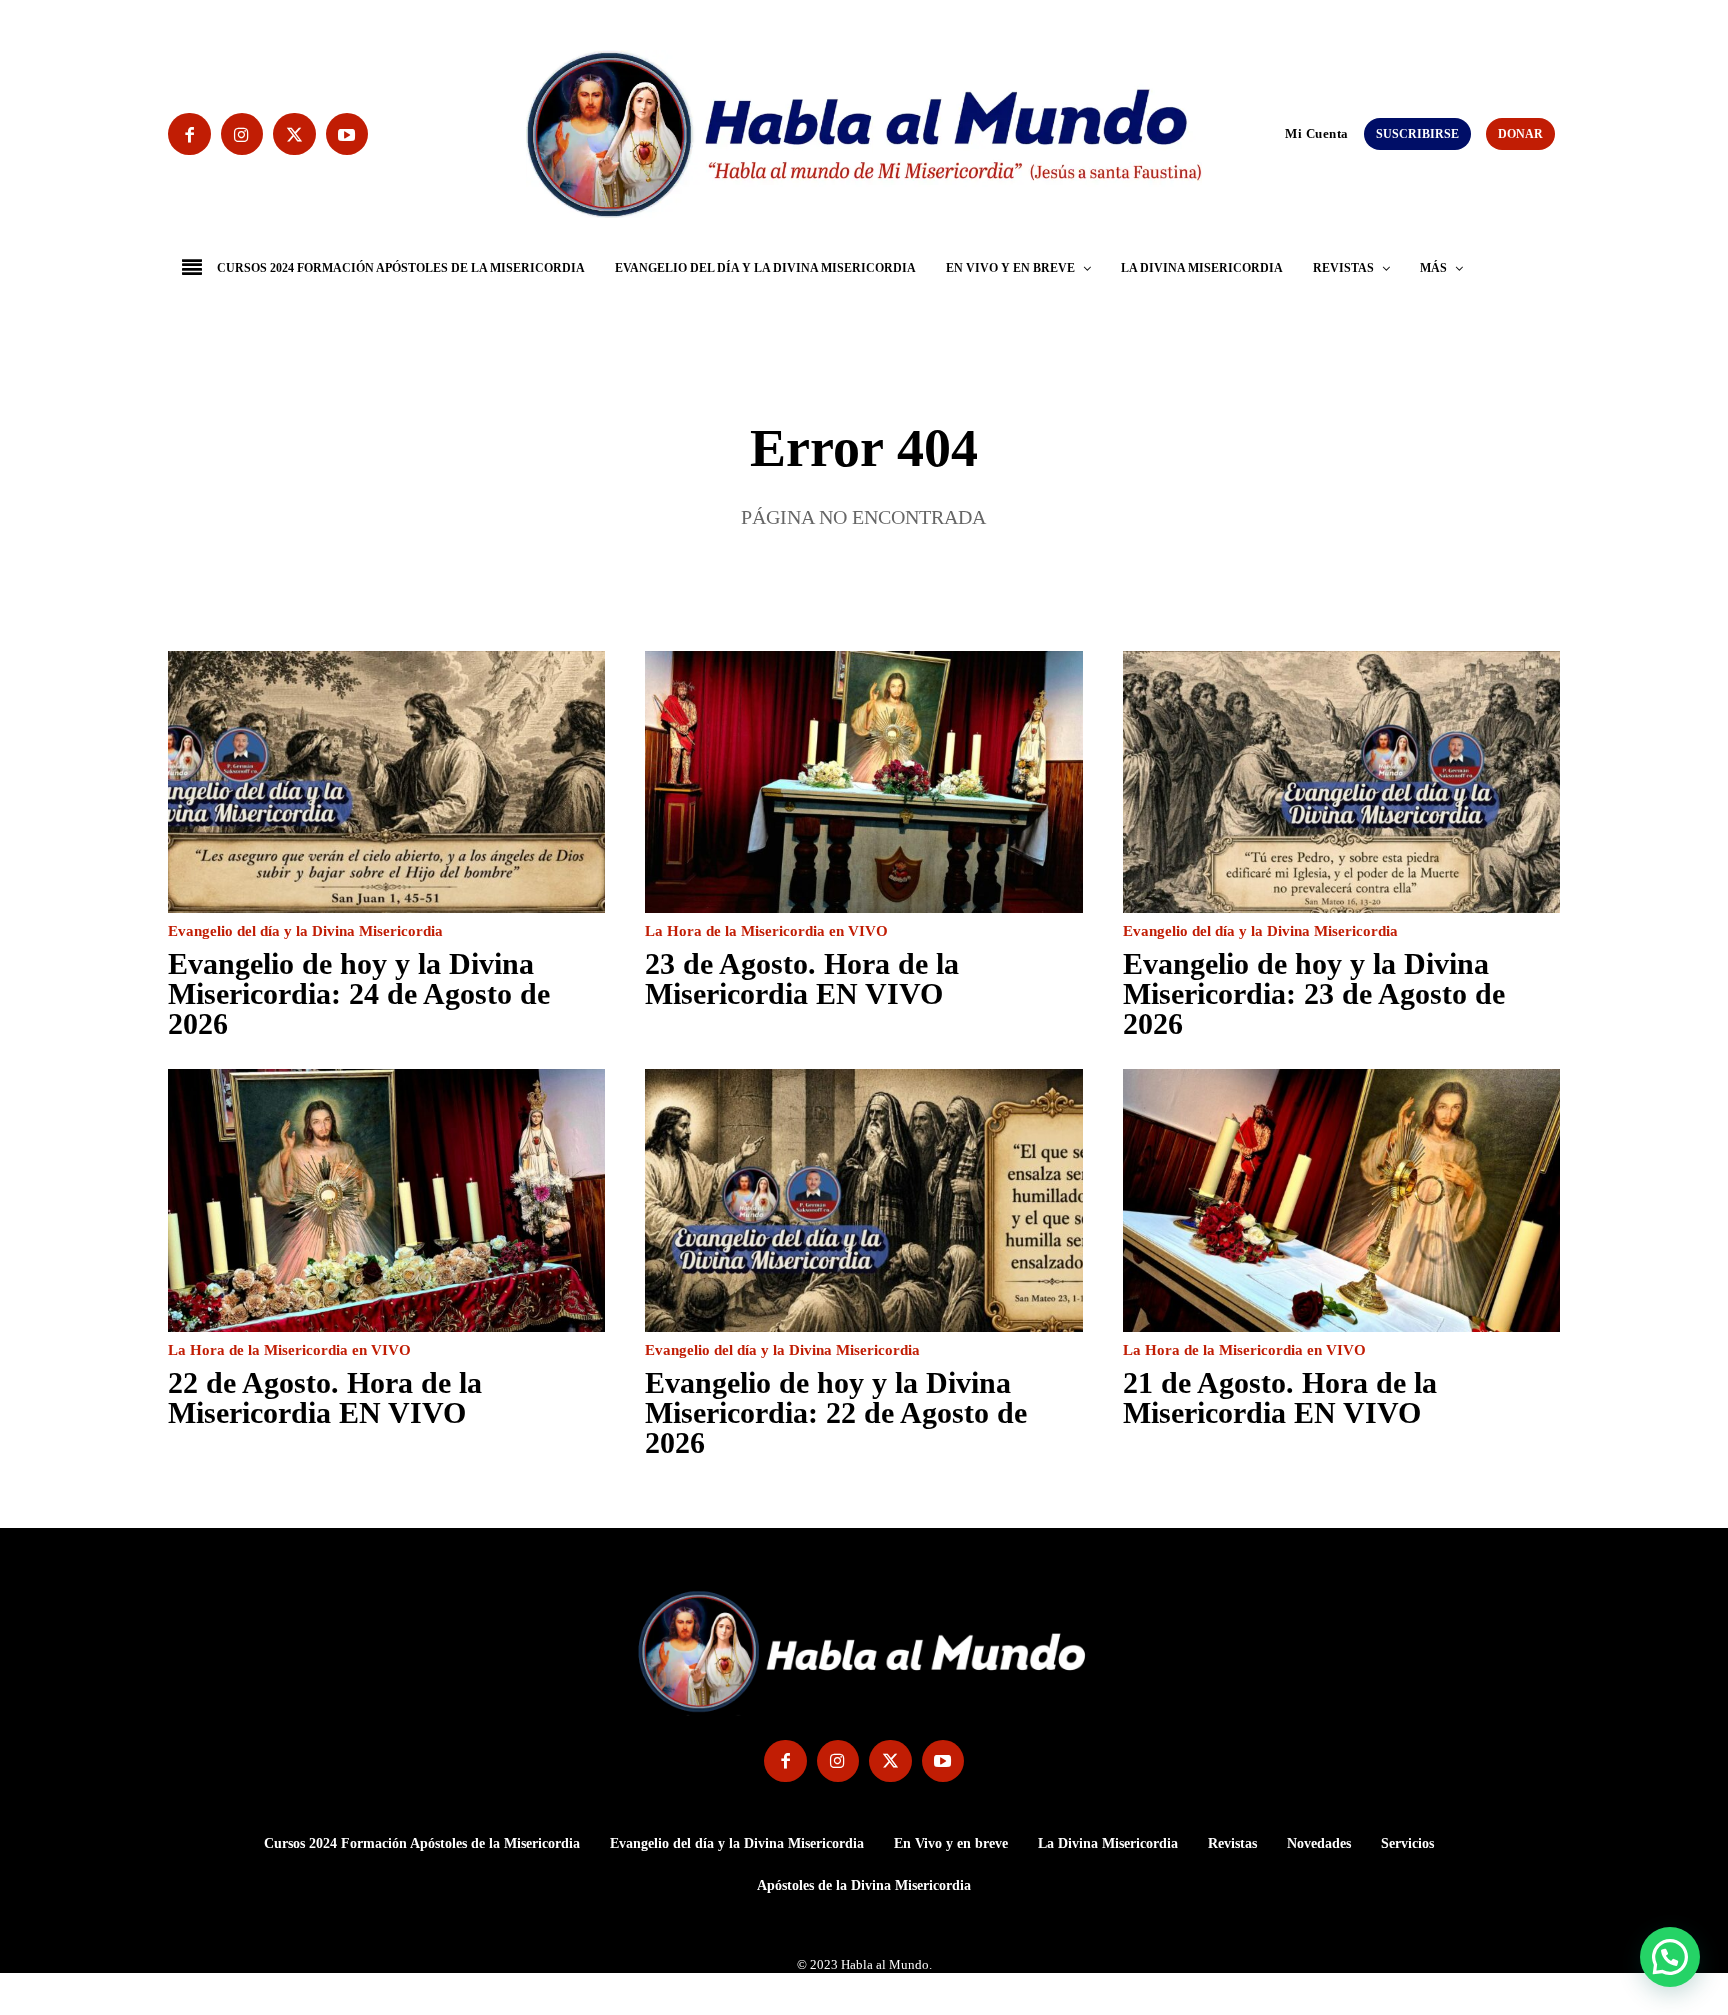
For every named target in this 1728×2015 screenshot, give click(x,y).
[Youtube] (347, 134)
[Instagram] (242, 134)
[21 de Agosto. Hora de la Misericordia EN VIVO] (1341, 1200)
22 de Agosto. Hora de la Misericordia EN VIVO (325, 1397)
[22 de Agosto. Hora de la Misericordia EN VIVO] (386, 1200)
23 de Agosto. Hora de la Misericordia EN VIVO (802, 978)
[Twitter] (294, 134)
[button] (1276, 133)
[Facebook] (189, 134)
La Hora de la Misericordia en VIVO (766, 931)
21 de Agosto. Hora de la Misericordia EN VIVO (1280, 1397)
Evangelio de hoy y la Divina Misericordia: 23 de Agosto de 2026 (1314, 993)
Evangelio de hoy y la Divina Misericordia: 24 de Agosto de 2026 (359, 993)
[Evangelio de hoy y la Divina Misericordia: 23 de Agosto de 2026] (1341, 782)
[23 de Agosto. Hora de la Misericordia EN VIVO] (863, 782)
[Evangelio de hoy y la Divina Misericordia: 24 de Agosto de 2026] (386, 782)
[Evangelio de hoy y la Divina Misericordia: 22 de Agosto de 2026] (863, 1200)
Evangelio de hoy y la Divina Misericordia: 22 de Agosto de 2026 (836, 1412)
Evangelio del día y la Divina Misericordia (305, 931)
